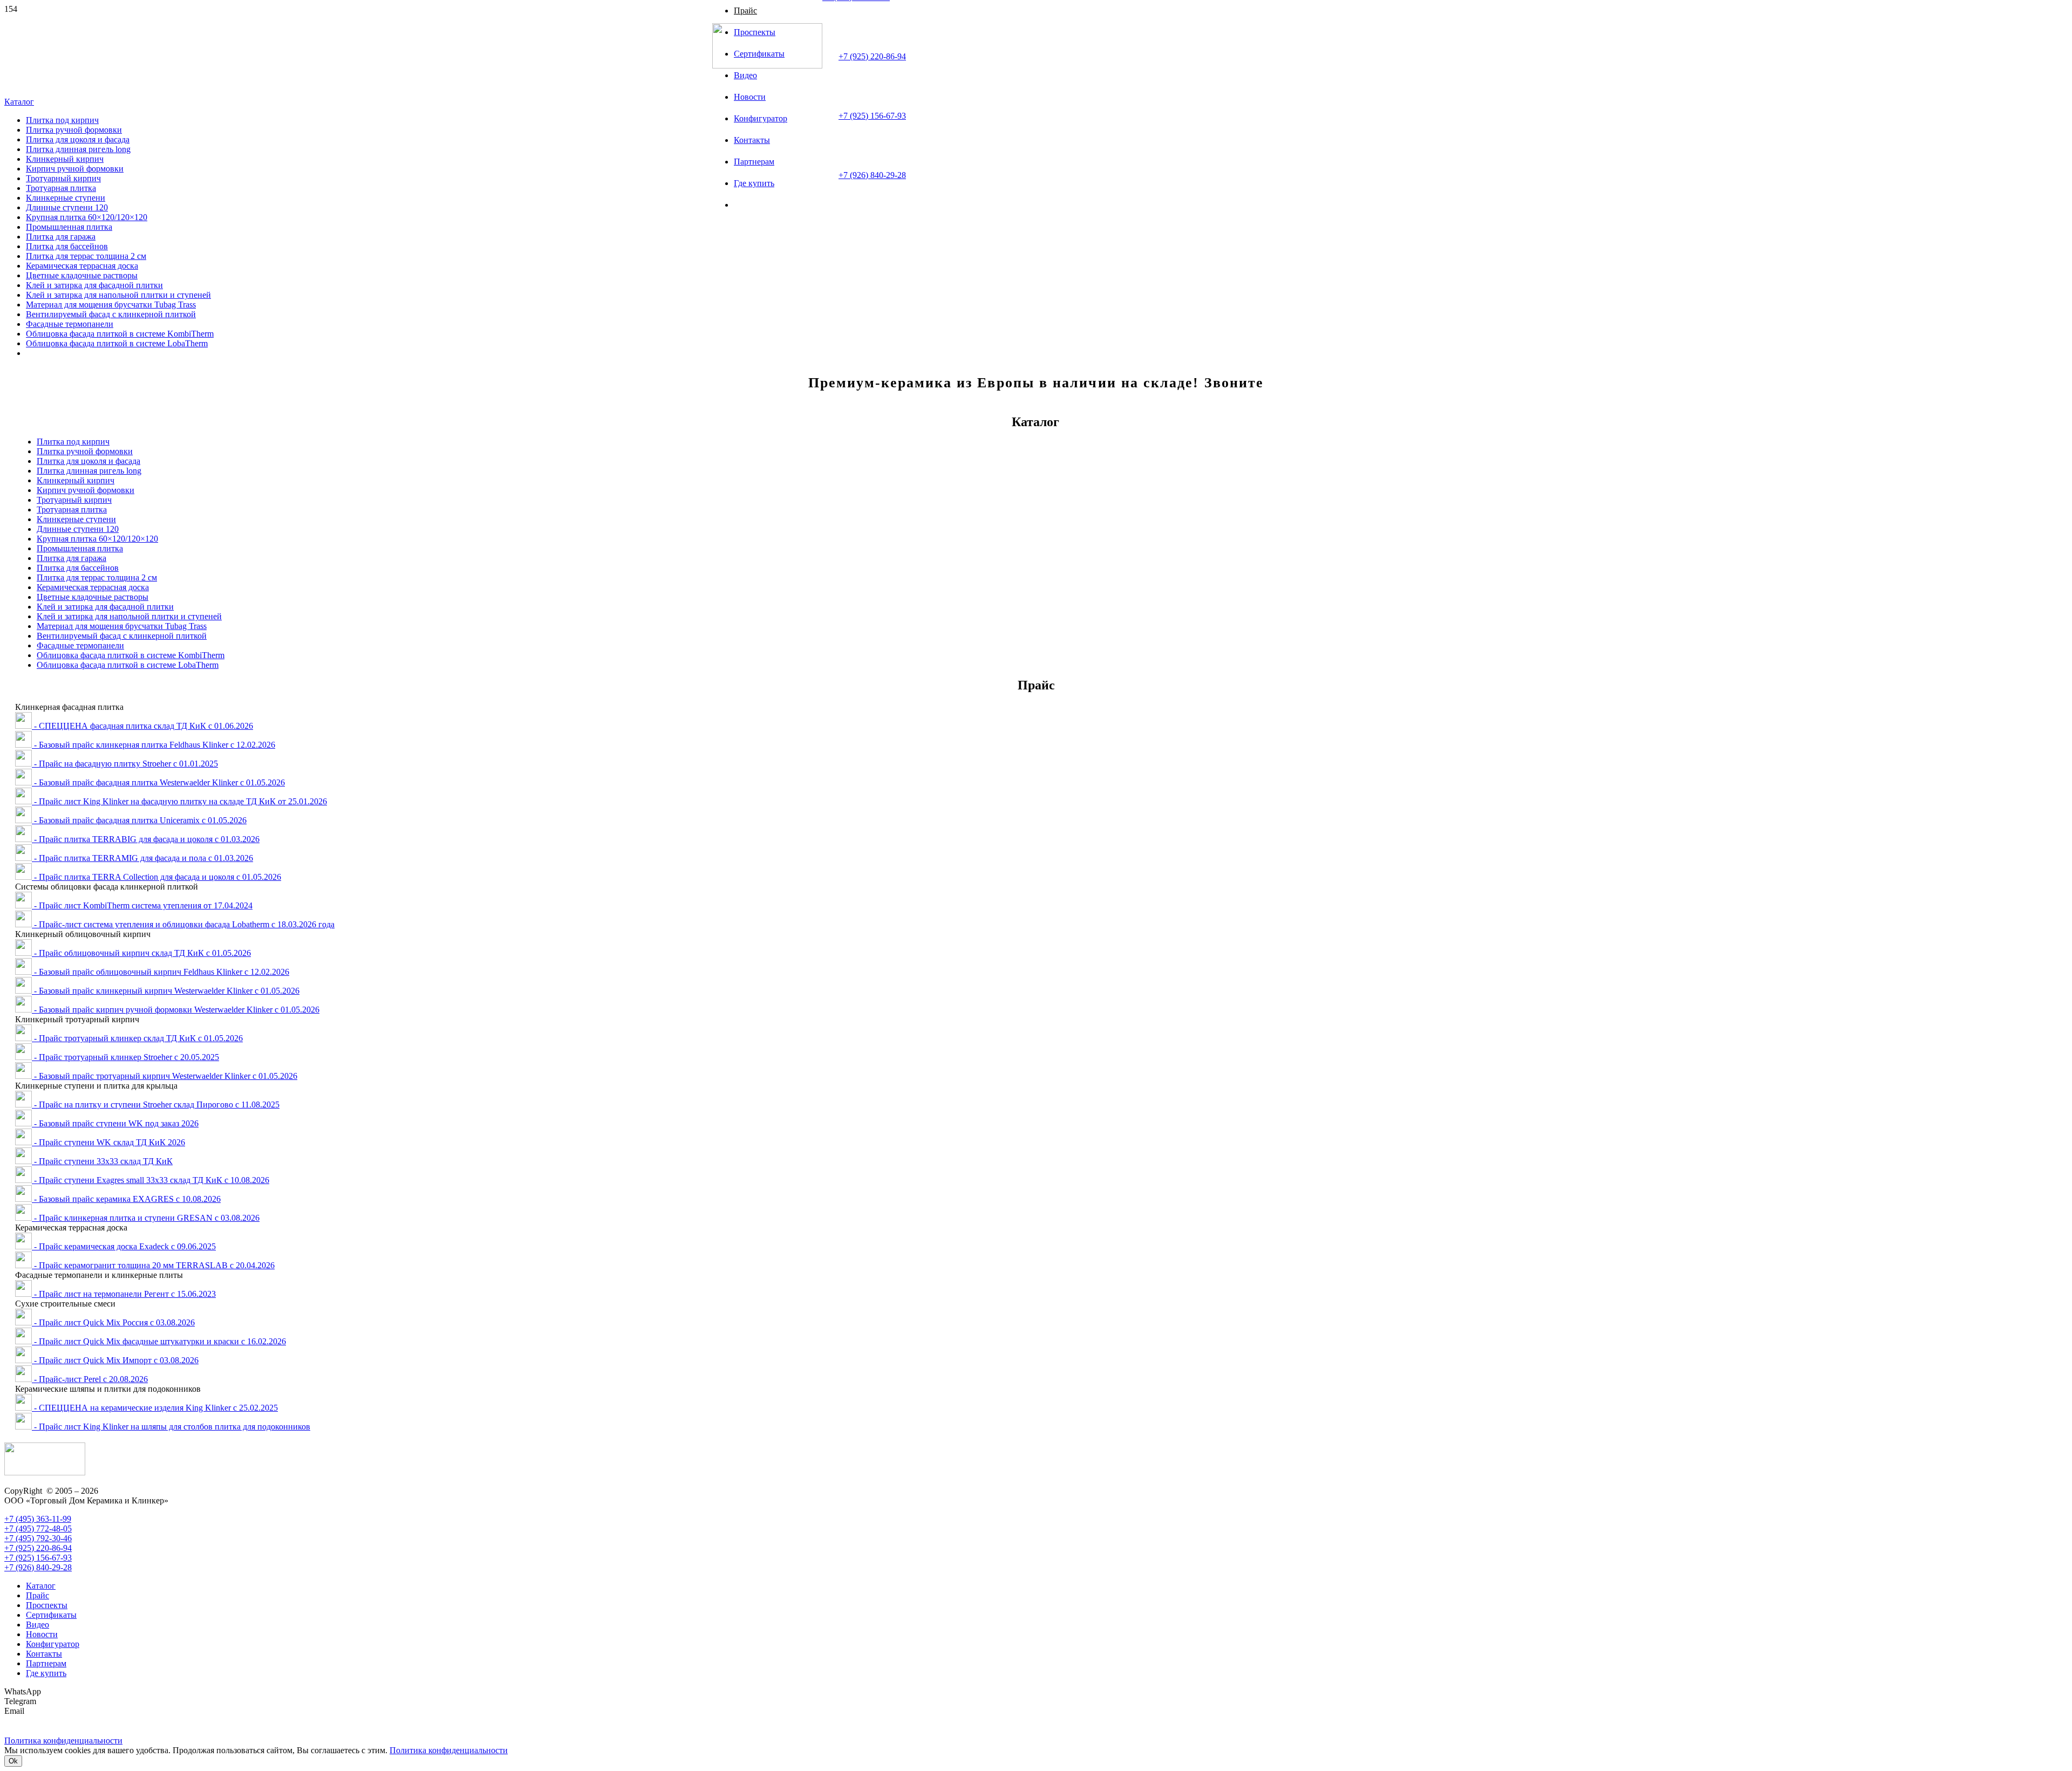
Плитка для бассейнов (78, 568)
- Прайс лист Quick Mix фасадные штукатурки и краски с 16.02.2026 (159, 1341)
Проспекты (47, 1605)
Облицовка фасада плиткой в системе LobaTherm (128, 665)
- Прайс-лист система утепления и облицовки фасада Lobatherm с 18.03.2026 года (183, 924)
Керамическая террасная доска (93, 587)
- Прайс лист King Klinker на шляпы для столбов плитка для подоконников (171, 1427)
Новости (42, 1634)
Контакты (44, 1654)
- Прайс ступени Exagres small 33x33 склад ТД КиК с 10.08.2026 (151, 1180)
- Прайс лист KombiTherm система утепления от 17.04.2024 (142, 905)
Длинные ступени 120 (78, 529)
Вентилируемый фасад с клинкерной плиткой (122, 636)
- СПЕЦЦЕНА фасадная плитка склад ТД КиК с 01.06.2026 (142, 726)
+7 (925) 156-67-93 (872, 116)
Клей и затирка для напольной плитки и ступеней (129, 616)
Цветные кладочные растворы (93, 597)
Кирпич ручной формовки (86, 490)
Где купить (46, 1673)
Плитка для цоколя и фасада (88, 461)
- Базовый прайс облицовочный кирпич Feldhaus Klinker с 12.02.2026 (161, 972)
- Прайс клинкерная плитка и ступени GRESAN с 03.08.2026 (146, 1218)
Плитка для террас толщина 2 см (97, 577)
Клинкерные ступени (76, 519)
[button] (19, 102)
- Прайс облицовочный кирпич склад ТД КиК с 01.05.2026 (141, 953)
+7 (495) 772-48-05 (38, 1529)
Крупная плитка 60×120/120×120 (97, 539)
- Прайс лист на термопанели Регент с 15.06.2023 (124, 1294)
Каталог (41, 1586)
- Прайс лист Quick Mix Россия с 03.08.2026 (113, 1322)
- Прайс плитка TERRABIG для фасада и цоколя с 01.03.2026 (146, 839)
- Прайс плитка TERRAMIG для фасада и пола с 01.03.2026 (142, 858)
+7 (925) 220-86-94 (872, 56)
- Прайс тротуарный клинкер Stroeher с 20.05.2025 (125, 1057)
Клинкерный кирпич (76, 480)
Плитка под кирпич (73, 442)
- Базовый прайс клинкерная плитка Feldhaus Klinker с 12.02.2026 (154, 745)
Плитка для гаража (71, 558)
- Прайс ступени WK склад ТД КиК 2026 (108, 1142)
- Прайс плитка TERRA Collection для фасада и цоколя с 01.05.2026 (156, 877)
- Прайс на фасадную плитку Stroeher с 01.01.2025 (125, 764)
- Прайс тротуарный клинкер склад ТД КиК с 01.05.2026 (137, 1038)
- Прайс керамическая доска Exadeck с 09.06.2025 (124, 1246)
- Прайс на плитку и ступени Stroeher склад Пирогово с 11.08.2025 (156, 1105)
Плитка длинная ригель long (89, 471)
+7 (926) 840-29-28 (872, 175)
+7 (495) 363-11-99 (38, 1519)
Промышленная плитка (80, 548)
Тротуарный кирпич (74, 500)
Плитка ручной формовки (85, 451)
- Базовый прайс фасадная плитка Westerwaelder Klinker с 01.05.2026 (158, 782)
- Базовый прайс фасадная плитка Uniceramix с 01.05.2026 (139, 820)
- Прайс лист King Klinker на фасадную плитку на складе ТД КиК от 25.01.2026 (179, 801)
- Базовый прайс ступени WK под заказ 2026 (115, 1123)
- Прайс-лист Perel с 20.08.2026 (90, 1379)
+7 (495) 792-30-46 (38, 1538)
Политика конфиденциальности (449, 1750)
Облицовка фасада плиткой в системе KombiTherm (131, 655)
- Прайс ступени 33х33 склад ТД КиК (102, 1161)
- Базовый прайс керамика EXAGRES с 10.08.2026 (126, 1199)
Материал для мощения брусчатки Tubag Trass (122, 626)
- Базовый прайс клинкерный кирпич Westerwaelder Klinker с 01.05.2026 (166, 991)
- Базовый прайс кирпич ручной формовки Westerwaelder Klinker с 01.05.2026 (176, 1010)
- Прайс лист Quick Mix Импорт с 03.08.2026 (115, 1360)
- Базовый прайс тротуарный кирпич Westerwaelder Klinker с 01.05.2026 (165, 1076)
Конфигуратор (53, 1644)
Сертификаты (51, 1615)
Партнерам (46, 1663)
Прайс (38, 1595)
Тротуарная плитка (72, 510)
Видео (38, 1625)
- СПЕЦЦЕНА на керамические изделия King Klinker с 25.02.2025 (155, 1408)
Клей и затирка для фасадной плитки (105, 607)
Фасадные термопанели (80, 645)
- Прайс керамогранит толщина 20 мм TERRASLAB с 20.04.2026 (153, 1265)
